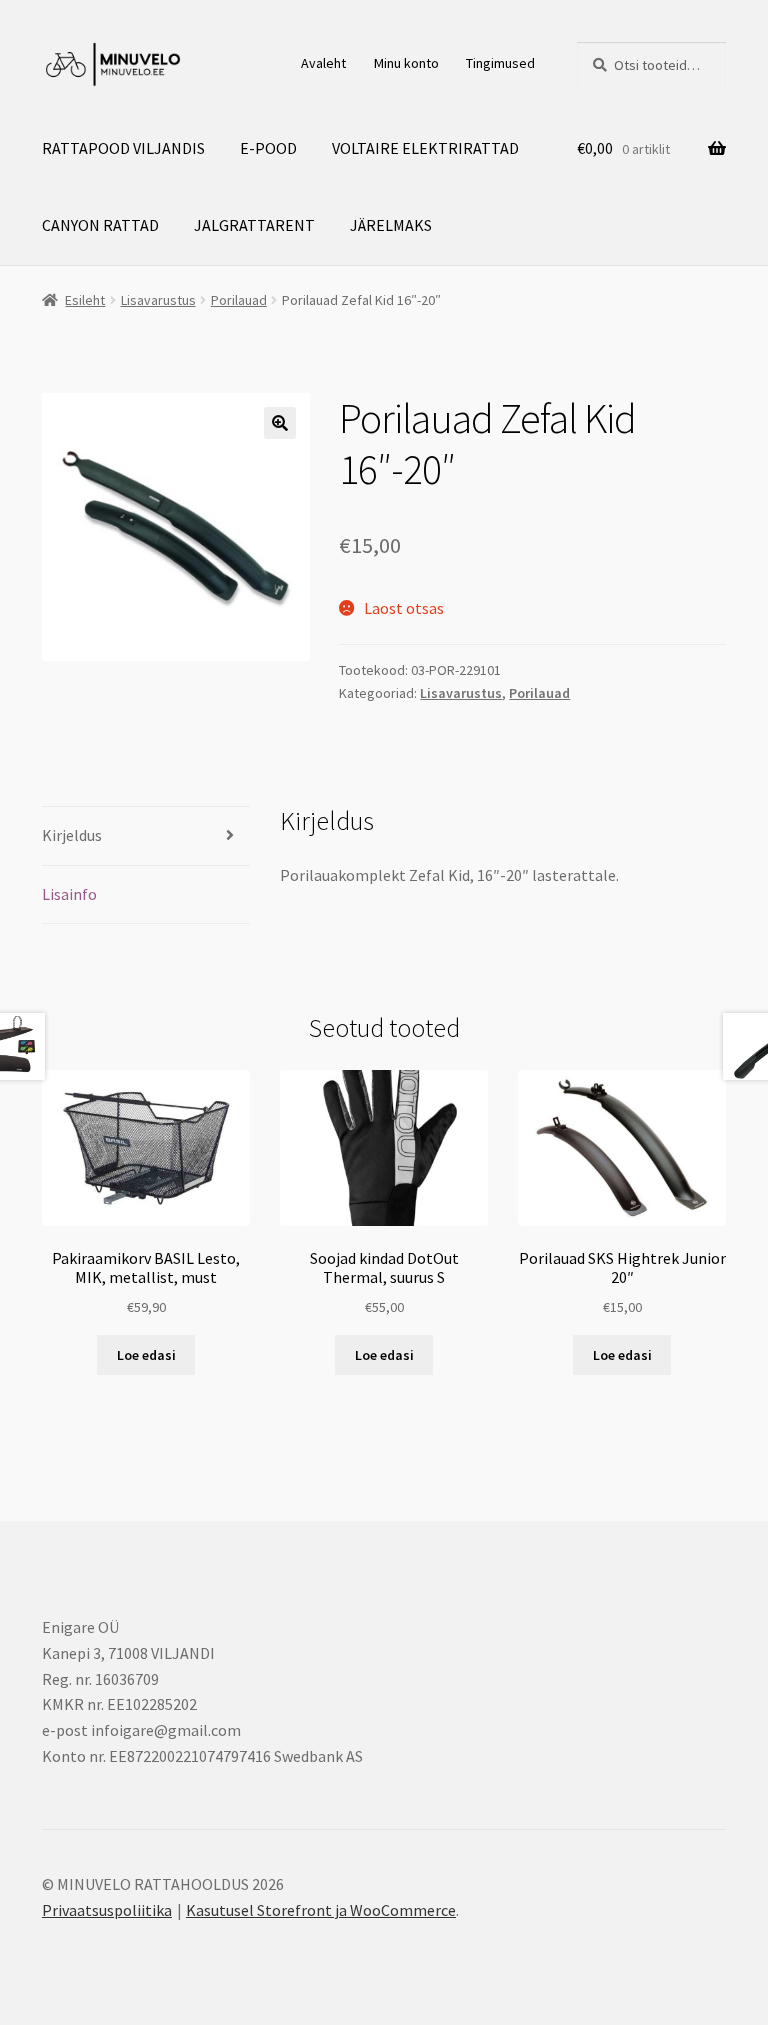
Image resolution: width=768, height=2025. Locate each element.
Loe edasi (146, 1355)
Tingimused (500, 63)
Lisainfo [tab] (69, 894)
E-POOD (268, 148)
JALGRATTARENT (254, 225)
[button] (280, 423)
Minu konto (406, 63)
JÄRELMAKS (391, 225)
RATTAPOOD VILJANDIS (123, 148)
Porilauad (239, 300)
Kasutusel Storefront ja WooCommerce (321, 1910)
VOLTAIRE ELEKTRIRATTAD (425, 148)
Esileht (85, 300)
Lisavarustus (158, 300)
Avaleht (323, 63)
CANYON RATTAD (100, 225)
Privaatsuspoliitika (107, 1910)
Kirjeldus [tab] (72, 835)
